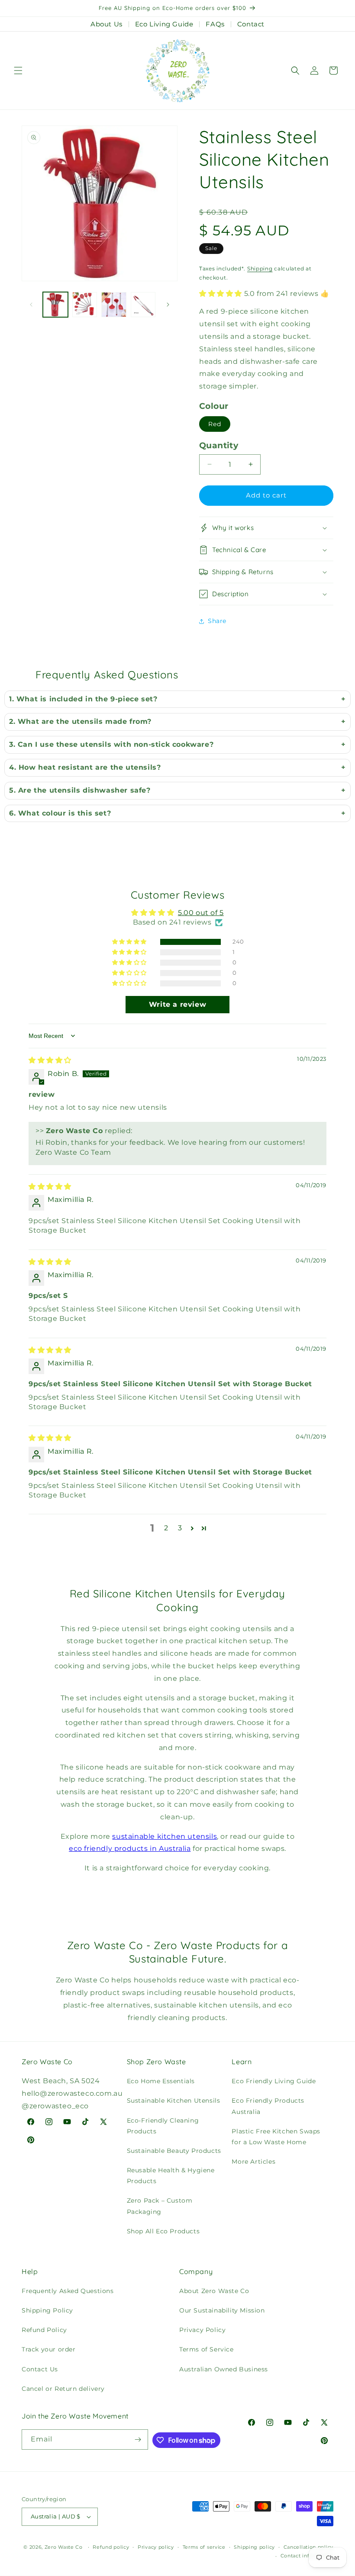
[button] (18, 71)
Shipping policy (254, 2547)
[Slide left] (31, 305)
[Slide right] (168, 305)
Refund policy (111, 2547)
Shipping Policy (47, 2310)
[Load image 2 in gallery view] (85, 305)
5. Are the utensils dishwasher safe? (80, 790)
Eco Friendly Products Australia (268, 2106)
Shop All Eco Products (163, 2231)
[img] (50, 1060)
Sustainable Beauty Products (174, 2151)
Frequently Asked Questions (68, 2291)
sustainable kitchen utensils (165, 1836)
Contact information (307, 2556)
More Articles (253, 2162)
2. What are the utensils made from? (80, 721)
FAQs (215, 24)
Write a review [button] (177, 1004)
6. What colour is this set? (60, 813)
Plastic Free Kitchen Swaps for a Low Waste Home (276, 2137)
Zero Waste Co (64, 2547)
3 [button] (180, 1528)
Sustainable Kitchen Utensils (174, 2101)
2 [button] (166, 1528)
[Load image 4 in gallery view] (143, 305)
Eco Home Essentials (161, 2081)
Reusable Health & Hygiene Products (171, 2176)
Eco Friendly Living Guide (274, 2081)
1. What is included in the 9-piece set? (83, 699)
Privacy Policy (202, 2330)
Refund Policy (44, 2330)
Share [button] (217, 621)
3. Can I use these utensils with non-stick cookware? (111, 744)
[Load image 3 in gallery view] (114, 305)
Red (215, 424)
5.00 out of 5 (201, 913)
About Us (106, 24)
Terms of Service (207, 2349)
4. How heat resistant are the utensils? (85, 767)
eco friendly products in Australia (130, 1848)
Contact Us (40, 2369)
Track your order (49, 2349)
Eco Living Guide (164, 24)
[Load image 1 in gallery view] (55, 305)
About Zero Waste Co (214, 2291)
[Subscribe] (138, 2439)
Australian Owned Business (224, 2369)
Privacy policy (156, 2547)
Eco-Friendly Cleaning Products (163, 2126)
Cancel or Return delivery (63, 2389)
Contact (251, 24)
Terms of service (204, 2547)
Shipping (260, 268)
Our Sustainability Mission (222, 2310)
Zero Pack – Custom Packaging (160, 2206)
